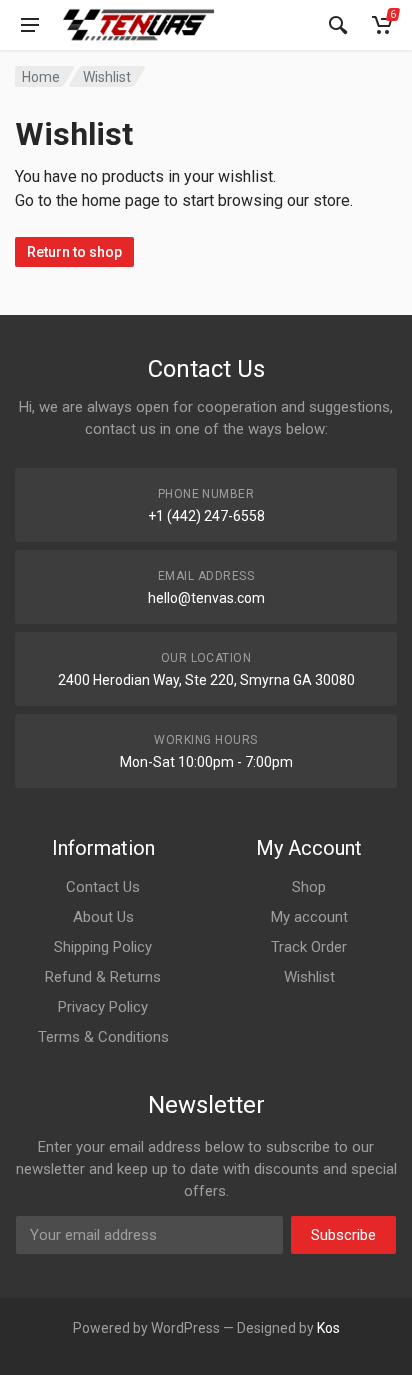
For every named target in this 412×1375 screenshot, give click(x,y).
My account (309, 917)
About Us (103, 917)
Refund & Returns (103, 977)
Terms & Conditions (103, 1037)
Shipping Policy (103, 947)
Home (41, 77)
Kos (328, 1328)
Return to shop (74, 252)
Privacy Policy (103, 1007)
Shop (309, 887)
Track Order (309, 947)
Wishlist (309, 977)
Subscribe (343, 1235)
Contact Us (103, 887)
